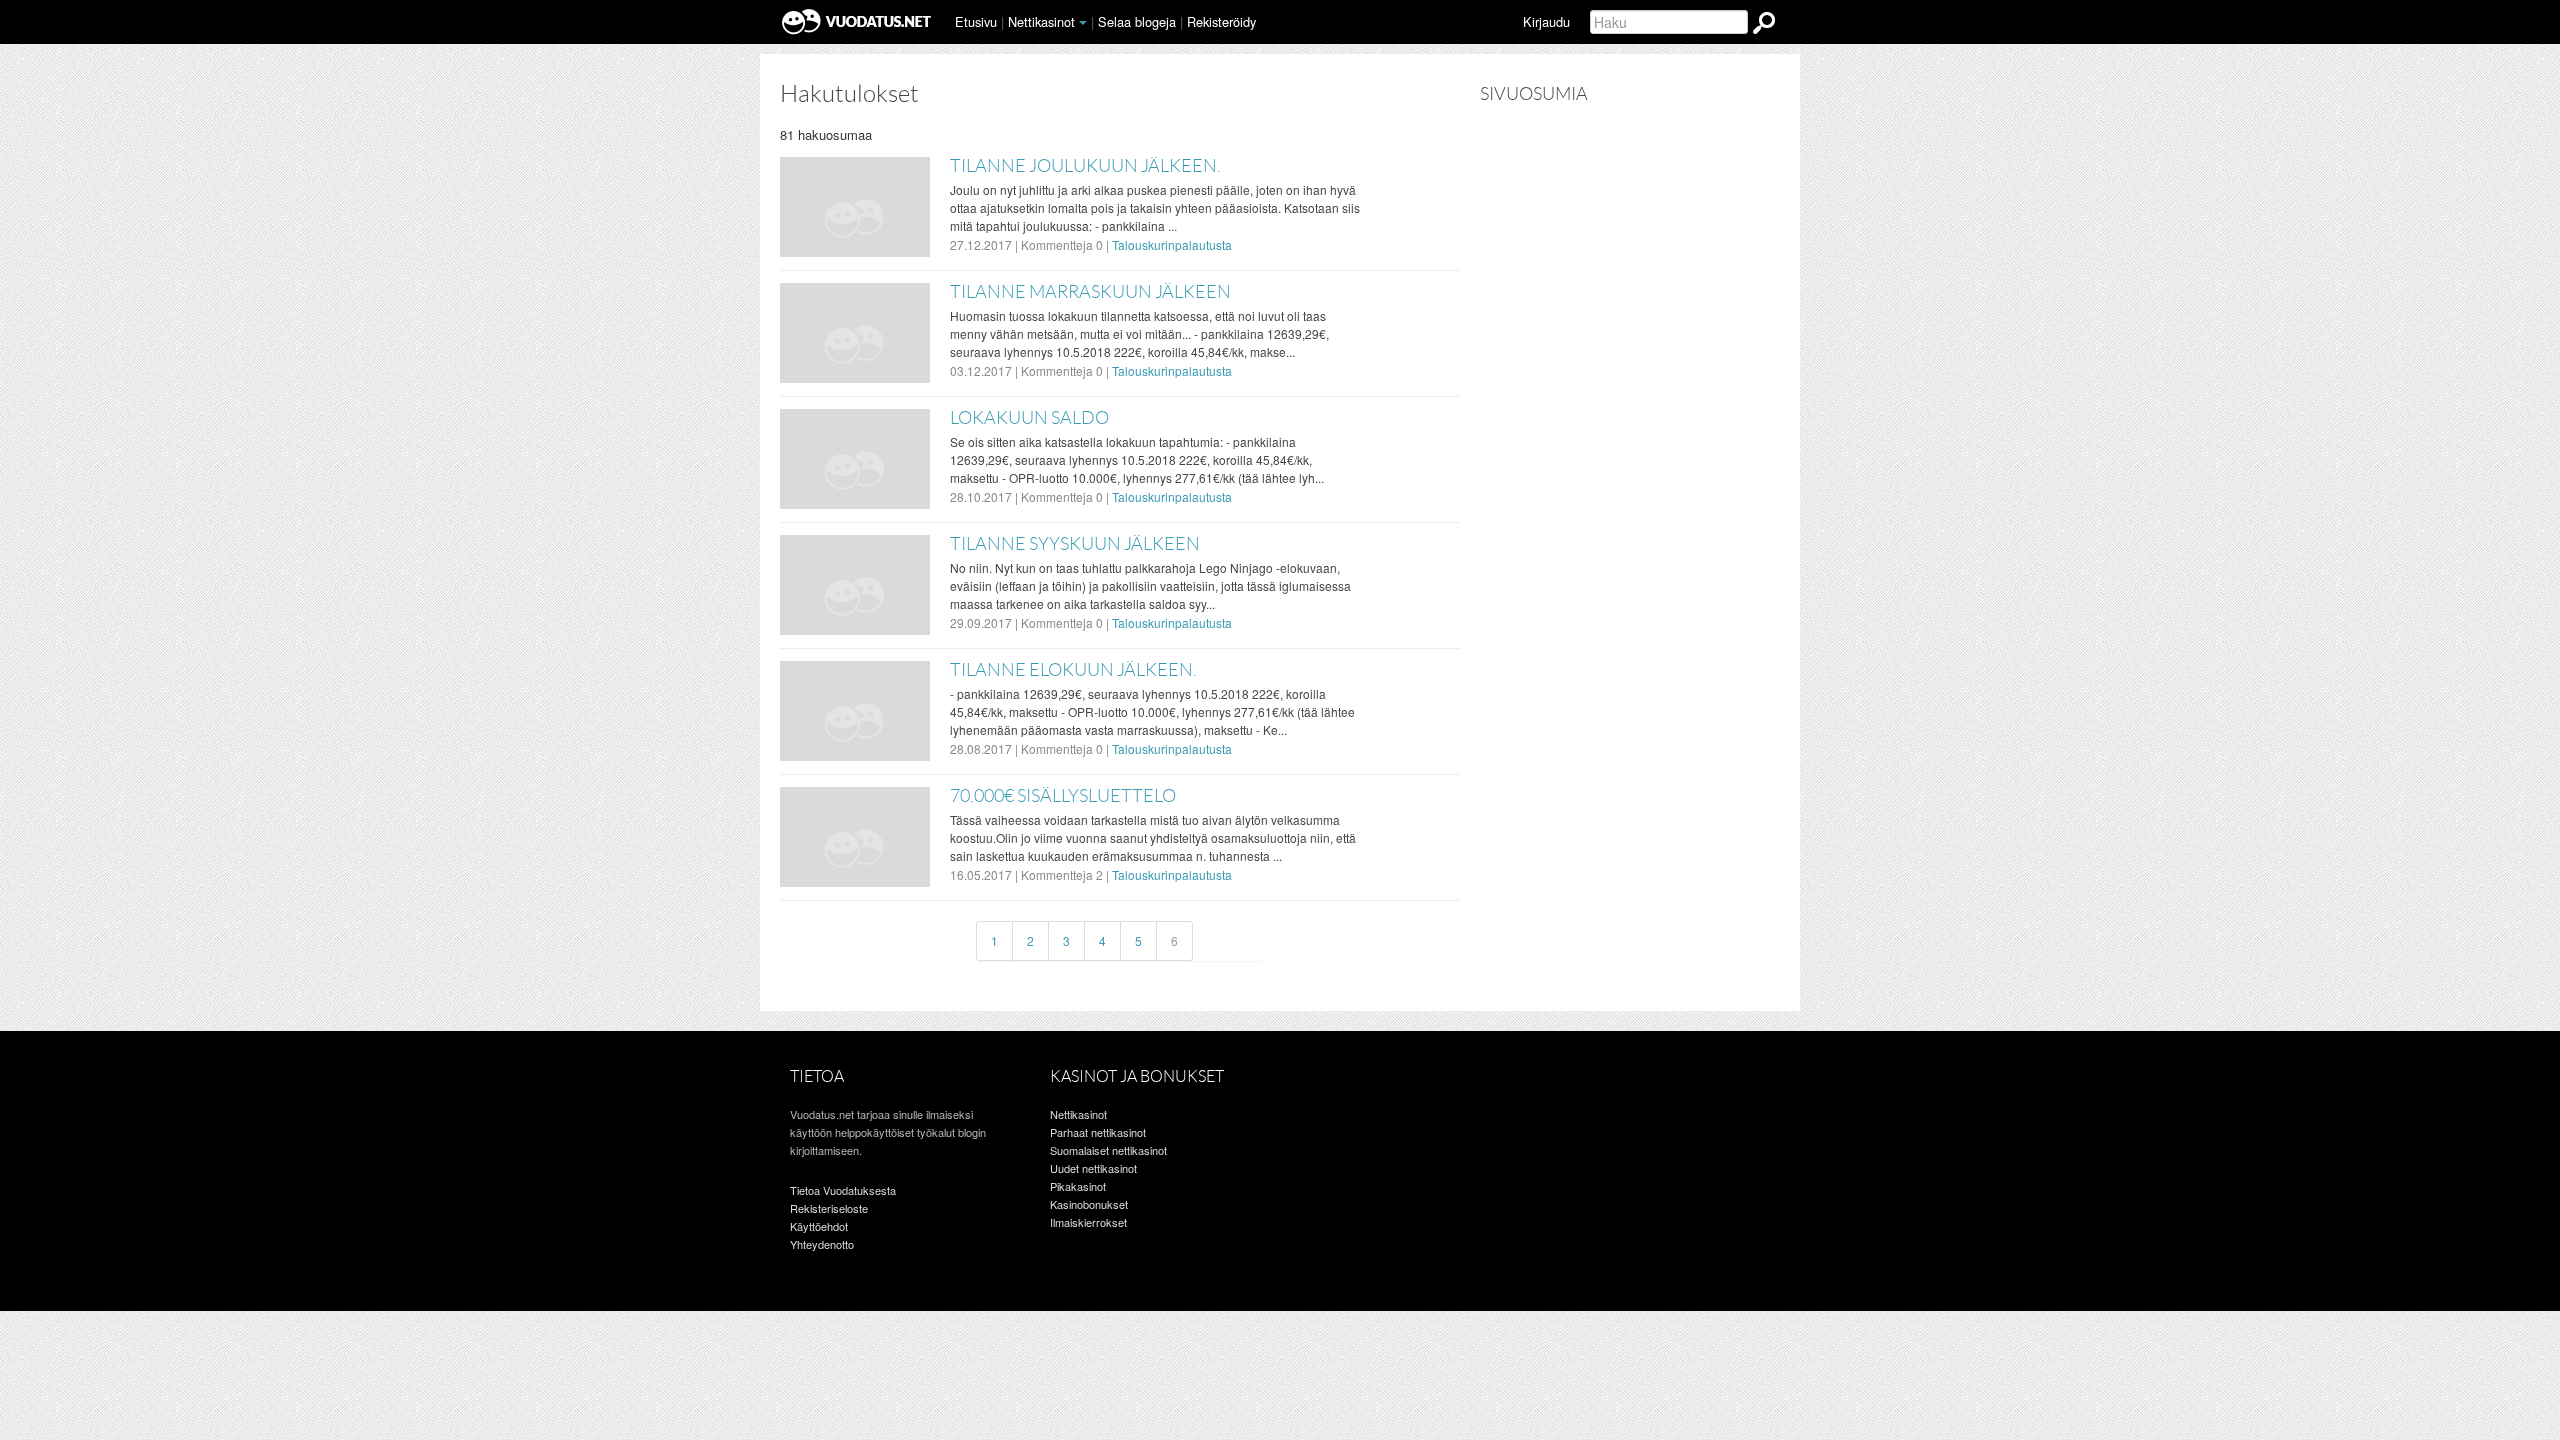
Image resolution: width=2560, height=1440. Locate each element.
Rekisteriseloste (829, 1208)
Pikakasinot (1078, 1186)
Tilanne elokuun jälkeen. (1073, 670)
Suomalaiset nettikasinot (1108, 1150)
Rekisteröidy (1221, 21)
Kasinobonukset (1089, 1204)
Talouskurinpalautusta (1172, 244)
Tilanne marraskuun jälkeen (1090, 292)
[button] (1083, 23)
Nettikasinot (1041, 21)
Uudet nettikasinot (1093, 1168)
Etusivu (976, 21)
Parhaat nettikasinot (1098, 1132)
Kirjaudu (1546, 21)
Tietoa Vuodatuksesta (843, 1190)
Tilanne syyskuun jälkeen (1075, 544)
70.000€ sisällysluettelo (1063, 796)
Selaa (1137, 21)
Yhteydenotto (822, 1244)
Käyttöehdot (819, 1226)
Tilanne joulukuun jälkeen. (1085, 166)
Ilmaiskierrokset (1088, 1222)
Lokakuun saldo (1029, 418)
